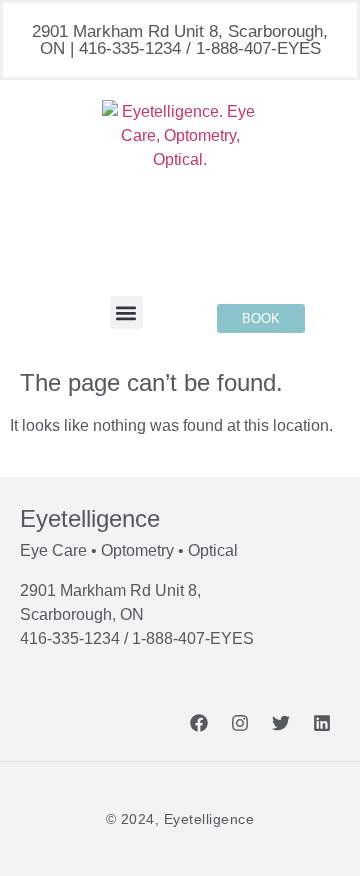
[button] (126, 312)
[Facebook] (199, 723)
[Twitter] (281, 723)
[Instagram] (240, 723)
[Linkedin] (322, 723)
